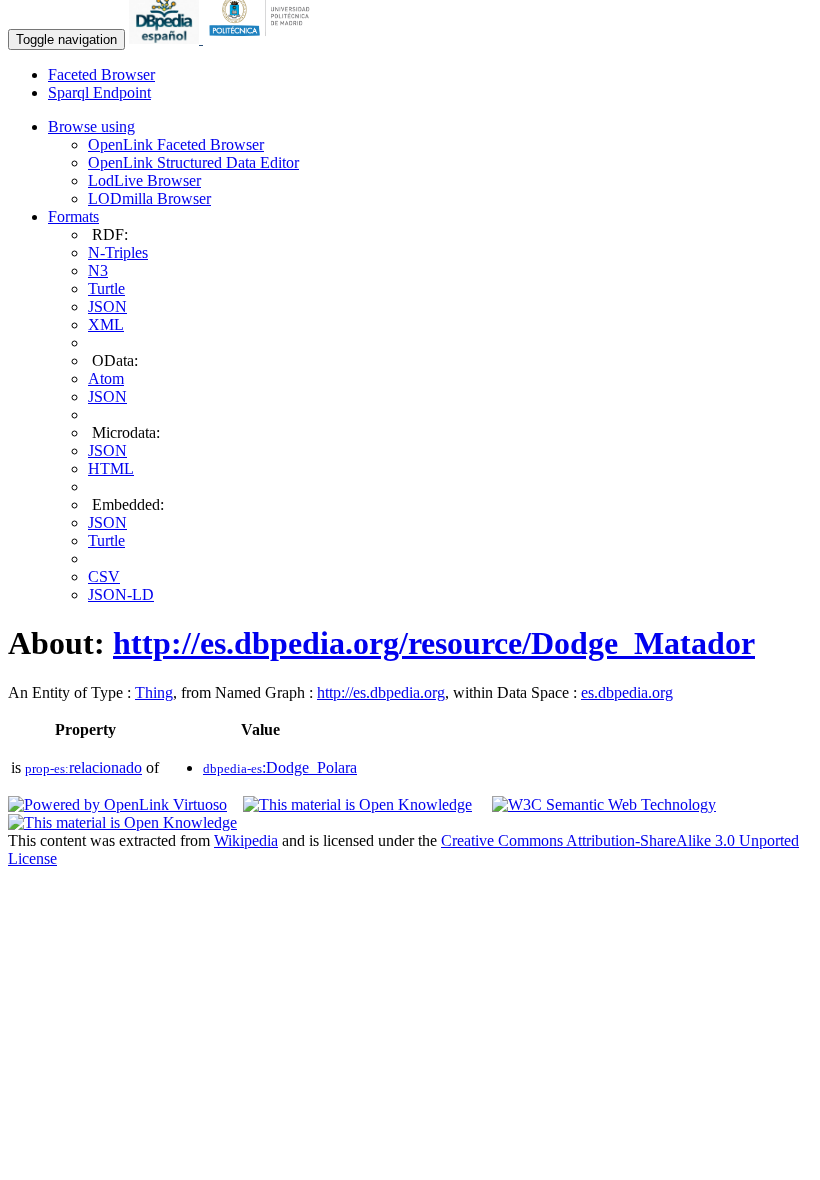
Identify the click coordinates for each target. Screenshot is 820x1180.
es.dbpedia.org (627, 692)
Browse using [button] (91, 126)
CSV (104, 576)
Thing (154, 692)
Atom (106, 378)
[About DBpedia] (166, 38)
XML (106, 324)
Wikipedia (246, 840)
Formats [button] (73, 216)
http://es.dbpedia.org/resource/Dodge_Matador (434, 643)
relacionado (83, 767)
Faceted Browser (101, 74)
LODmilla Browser (149, 198)
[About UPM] (263, 38)
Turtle (106, 288)
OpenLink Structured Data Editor (193, 162)
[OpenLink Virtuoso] (117, 804)
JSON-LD (121, 594)
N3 (98, 270)
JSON (107, 306)
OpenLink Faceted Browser (176, 144)
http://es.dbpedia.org (381, 692)
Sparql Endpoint (99, 92)
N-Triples (118, 252)
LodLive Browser (144, 180)
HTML (111, 468)
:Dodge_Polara (280, 767)
